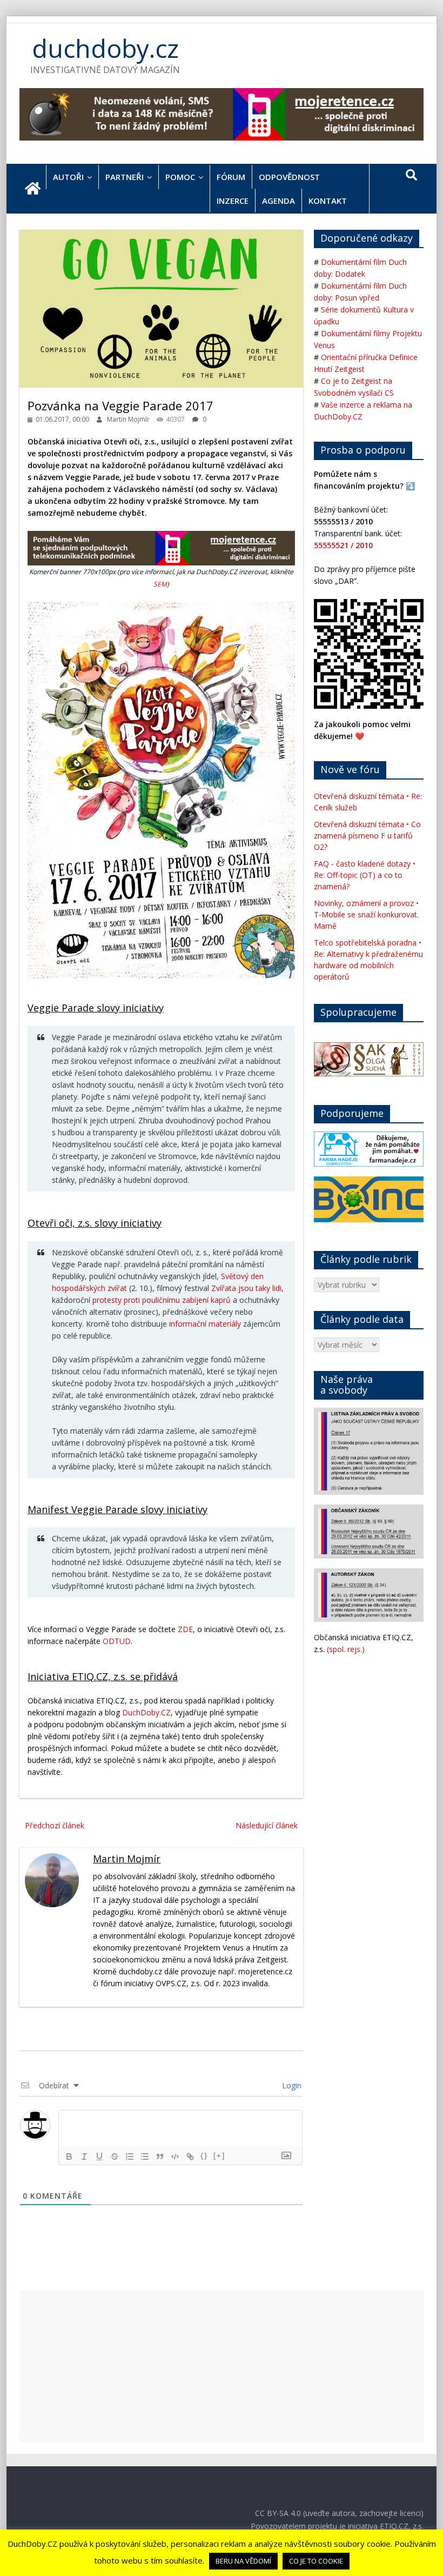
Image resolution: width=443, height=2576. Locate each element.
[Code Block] (175, 2156)
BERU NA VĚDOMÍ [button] (243, 2561)
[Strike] (115, 2156)
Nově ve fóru (350, 769)
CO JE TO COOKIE (316, 2561)
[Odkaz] (190, 2156)
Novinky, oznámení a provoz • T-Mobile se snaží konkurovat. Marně (366, 914)
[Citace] (160, 2156)
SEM (160, 584)
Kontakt (328, 201)
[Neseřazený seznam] (145, 2156)
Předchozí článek (55, 1825)
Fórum (231, 177)
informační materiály (205, 1324)
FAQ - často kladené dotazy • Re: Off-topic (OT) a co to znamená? (365, 875)
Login (291, 2085)
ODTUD (117, 1641)
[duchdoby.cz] (33, 189)
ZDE (185, 1629)
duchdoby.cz (105, 48)
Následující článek (267, 1825)
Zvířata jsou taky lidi (246, 1288)
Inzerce (233, 201)
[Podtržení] (99, 2156)
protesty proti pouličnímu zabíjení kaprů (162, 1300)
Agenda (278, 201)
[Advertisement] (222, 2366)
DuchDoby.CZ (146, 1712)
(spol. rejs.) (346, 1649)
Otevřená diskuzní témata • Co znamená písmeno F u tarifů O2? (367, 836)
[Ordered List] (130, 2156)
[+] (219, 2156)
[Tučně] (69, 2156)
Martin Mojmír (129, 419)
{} (204, 2156)
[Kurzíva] (84, 2156)
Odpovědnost (289, 177)
